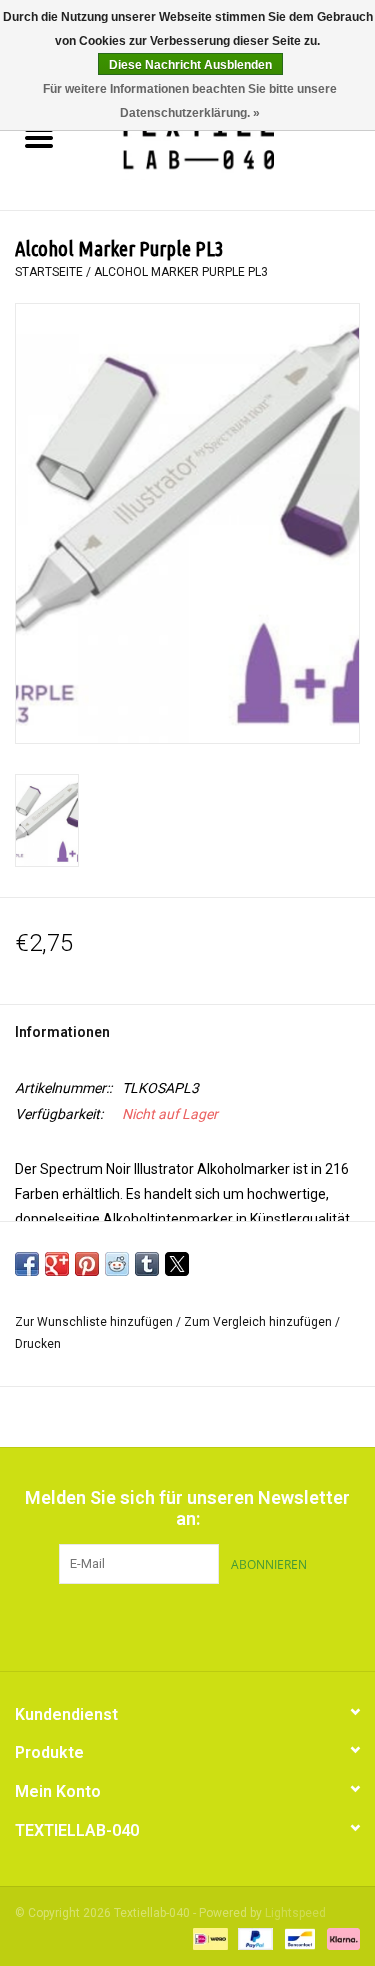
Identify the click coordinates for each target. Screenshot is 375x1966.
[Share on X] (177, 1264)
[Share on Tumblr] (147, 1264)
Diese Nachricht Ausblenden (190, 65)
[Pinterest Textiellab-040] (188, 1625)
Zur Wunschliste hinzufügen (95, 1322)
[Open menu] (39, 137)
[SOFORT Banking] (340, 1938)
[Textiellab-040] (226, 140)
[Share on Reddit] (117, 1264)
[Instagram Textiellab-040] (223, 1625)
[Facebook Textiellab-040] (153, 1625)
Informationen (62, 1032)
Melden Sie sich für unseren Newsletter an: (187, 1508)
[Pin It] (87, 1264)
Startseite (49, 272)
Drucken (38, 1344)
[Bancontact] (298, 1938)
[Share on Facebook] (27, 1264)
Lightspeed (295, 1913)
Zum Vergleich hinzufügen (259, 1322)
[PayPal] (253, 1938)
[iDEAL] (208, 1938)
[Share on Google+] (57, 1264)
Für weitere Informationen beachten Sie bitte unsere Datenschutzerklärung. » (190, 101)
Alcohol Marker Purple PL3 (181, 272)
